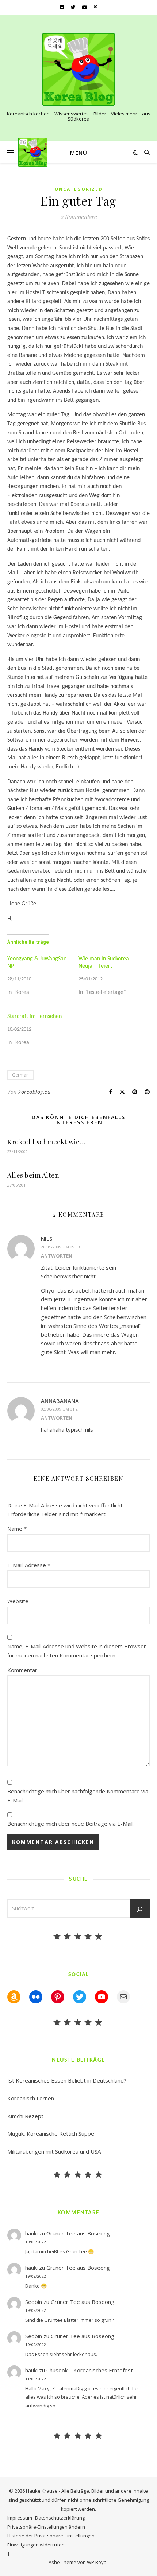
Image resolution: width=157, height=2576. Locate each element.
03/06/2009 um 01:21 (60, 1409)
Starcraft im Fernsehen (35, 1016)
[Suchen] (140, 1909)
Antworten (57, 1256)
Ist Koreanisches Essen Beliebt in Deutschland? (67, 2080)
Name (17, 1529)
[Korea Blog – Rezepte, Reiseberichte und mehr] (78, 69)
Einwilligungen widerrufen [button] (36, 2545)
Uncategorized (79, 189)
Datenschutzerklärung (60, 2518)
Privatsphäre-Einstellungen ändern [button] (46, 2527)
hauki (31, 2233)
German (20, 1075)
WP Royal (97, 2562)
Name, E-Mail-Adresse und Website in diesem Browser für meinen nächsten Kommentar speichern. (77, 1651)
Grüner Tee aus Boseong (78, 2233)
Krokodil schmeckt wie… (46, 1142)
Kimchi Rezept (25, 2116)
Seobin (34, 2302)
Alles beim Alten (33, 1175)
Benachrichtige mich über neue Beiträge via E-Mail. (70, 1824)
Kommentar (22, 1670)
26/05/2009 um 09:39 (60, 1247)
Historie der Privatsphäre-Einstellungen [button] (51, 2536)
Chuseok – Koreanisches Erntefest (90, 2370)
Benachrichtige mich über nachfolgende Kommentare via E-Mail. (78, 1796)
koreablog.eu (34, 1092)
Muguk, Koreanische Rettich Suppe (51, 2133)
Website (18, 1601)
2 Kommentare (79, 217)
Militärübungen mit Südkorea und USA (54, 2151)
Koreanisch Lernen (31, 2098)
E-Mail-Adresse (29, 1565)
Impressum (20, 2518)
